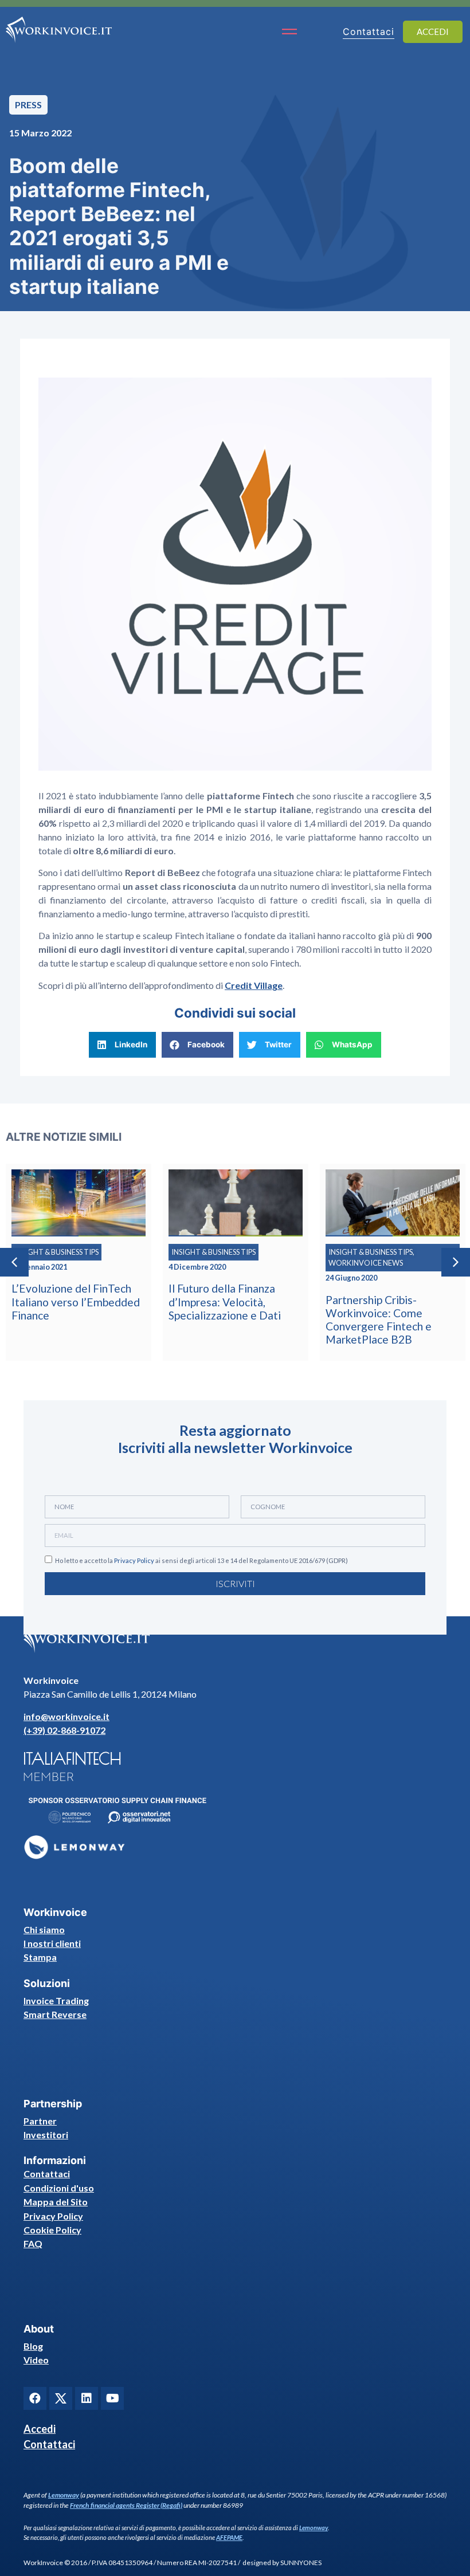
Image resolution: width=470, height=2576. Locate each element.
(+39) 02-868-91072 (64, 1730)
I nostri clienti (52, 1943)
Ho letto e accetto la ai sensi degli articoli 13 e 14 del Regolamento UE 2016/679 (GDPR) (201, 1560)
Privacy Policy (134, 1560)
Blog (33, 2346)
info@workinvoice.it (66, 1716)
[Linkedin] (87, 2398)
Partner (40, 2121)
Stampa (40, 1957)
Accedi (40, 2429)
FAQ (33, 2243)
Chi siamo (44, 1929)
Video (36, 2360)
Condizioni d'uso (59, 2188)
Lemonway (64, 2495)
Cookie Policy (52, 2230)
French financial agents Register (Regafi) (126, 2505)
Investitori (46, 2135)
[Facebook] (35, 2398)
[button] (122, 1045)
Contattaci (47, 2173)
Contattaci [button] (369, 32)
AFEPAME (229, 2537)
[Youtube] (112, 2398)
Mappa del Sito (56, 2202)
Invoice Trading (56, 2000)
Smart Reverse (55, 2014)
